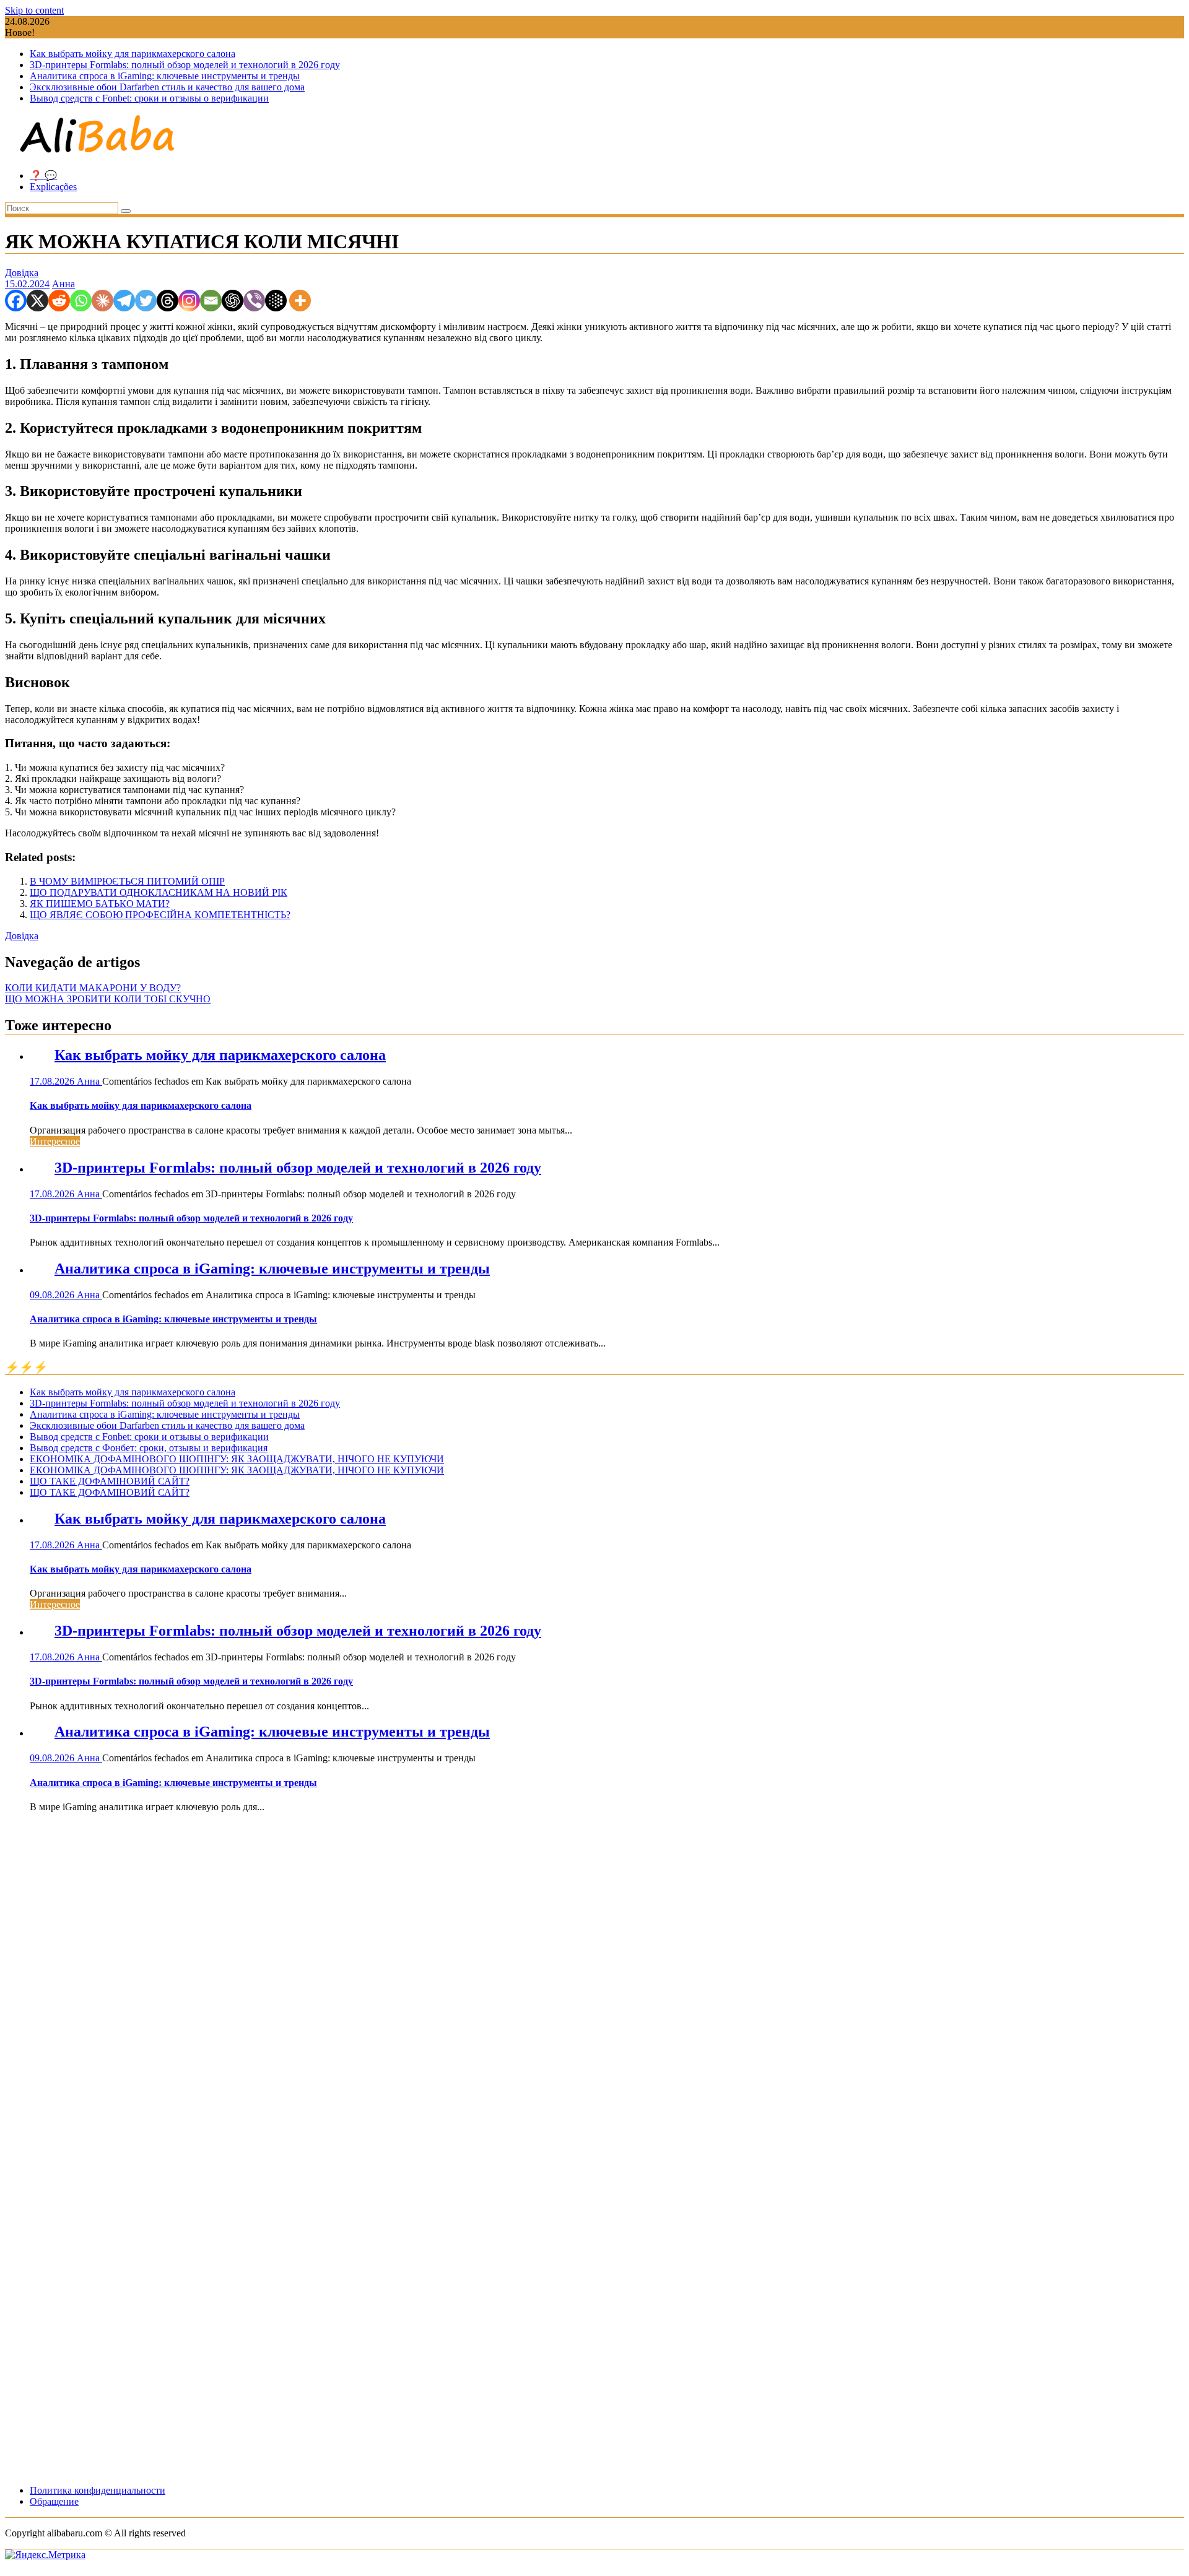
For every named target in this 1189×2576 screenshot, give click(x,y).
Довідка (22, 273)
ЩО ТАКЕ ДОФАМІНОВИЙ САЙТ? (110, 1481)
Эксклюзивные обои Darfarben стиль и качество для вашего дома (167, 87)
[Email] (211, 301)
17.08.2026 (53, 1081)
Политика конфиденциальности (98, 2490)
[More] (300, 301)
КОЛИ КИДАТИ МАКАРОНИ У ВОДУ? (93, 988)
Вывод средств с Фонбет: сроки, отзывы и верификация (149, 1448)
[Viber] (254, 301)
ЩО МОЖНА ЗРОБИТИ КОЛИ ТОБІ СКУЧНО (108, 999)
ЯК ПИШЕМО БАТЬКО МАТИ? (100, 904)
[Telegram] (124, 301)
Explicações (53, 187)
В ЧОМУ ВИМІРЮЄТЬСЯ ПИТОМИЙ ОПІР (127, 881)
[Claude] (102, 301)
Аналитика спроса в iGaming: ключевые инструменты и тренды (165, 76)
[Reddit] (59, 301)
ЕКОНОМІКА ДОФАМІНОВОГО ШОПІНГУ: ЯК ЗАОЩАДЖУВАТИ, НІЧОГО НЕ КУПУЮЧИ (237, 1459)
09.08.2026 (53, 1295)
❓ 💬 (43, 176)
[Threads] (168, 301)
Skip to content (34, 10)
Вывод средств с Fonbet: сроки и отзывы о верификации (149, 98)
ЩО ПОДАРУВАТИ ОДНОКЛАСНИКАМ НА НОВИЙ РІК (159, 892)
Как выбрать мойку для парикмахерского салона (133, 54)
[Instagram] (189, 301)
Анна (63, 284)
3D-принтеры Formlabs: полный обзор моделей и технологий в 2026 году (185, 65)
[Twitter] (146, 301)
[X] (37, 301)
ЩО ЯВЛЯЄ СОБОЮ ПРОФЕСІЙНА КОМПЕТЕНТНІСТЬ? (160, 915)
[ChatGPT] (233, 301)
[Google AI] (276, 301)
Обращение (54, 2501)
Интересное (55, 1141)
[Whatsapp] (81, 301)
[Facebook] (16, 301)
